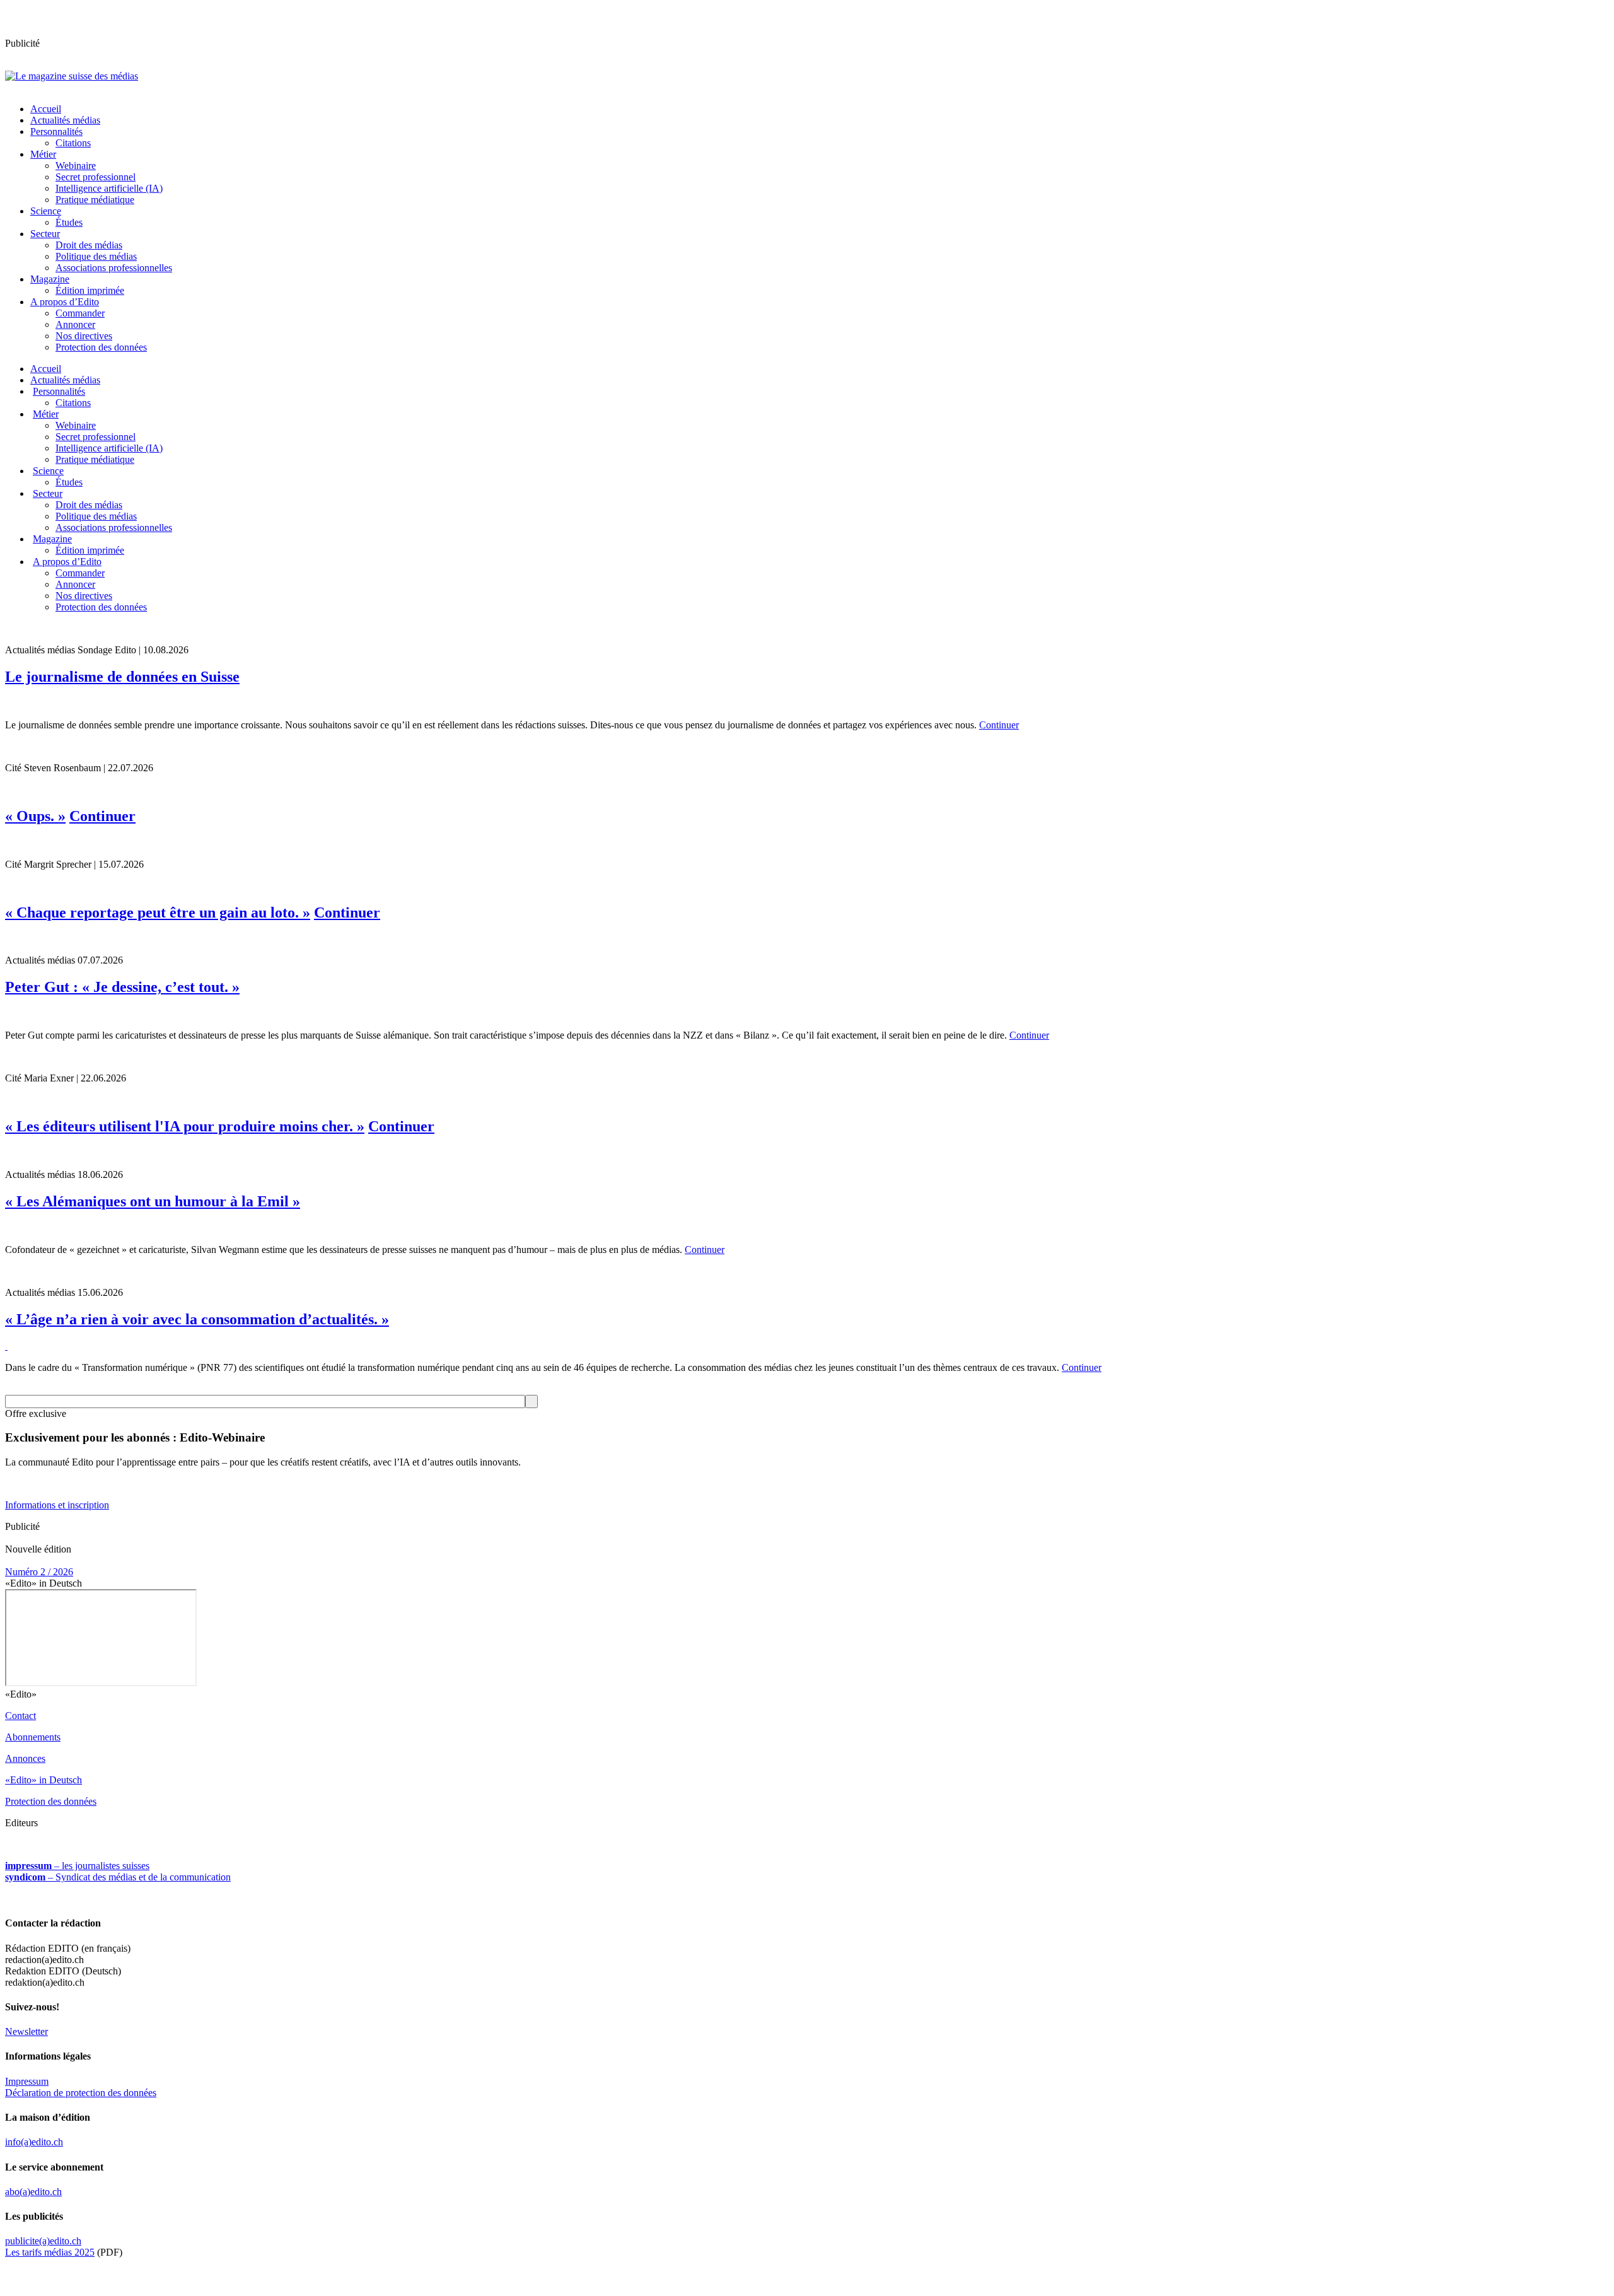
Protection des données (101, 347)
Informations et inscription (57, 1505)
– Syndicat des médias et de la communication (118, 1877)
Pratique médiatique (95, 200)
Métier (43, 154)
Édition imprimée (90, 290)
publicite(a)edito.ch (43, 2241)
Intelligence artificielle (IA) (109, 188)
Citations (73, 143)
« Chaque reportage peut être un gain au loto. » (158, 912)
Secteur (45, 234)
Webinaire (76, 166)
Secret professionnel (96, 177)
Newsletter (26, 2031)
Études (69, 222)
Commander (80, 313)
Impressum (27, 2081)
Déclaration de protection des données (81, 2093)
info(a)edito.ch (34, 2142)
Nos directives (84, 336)
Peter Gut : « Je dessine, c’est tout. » (122, 987)
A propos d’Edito (65, 302)
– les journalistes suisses (77, 1866)
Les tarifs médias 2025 (50, 2252)
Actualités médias (65, 120)
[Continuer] (807, 704)
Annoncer (75, 324)
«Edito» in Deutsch (44, 1780)
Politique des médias (96, 256)
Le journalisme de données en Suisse (122, 677)
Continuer (999, 725)
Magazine (50, 279)
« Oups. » (35, 816)
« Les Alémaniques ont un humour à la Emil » (153, 1201)
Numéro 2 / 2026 (39, 1572)
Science (46, 211)
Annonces (25, 1758)
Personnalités (56, 131)
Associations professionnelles (114, 268)
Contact (20, 1716)
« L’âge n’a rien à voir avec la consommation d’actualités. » (197, 1319)
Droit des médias (89, 245)
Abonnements (33, 1737)
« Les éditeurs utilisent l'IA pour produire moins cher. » (185, 1126)
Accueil (46, 109)
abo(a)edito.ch (33, 2192)
